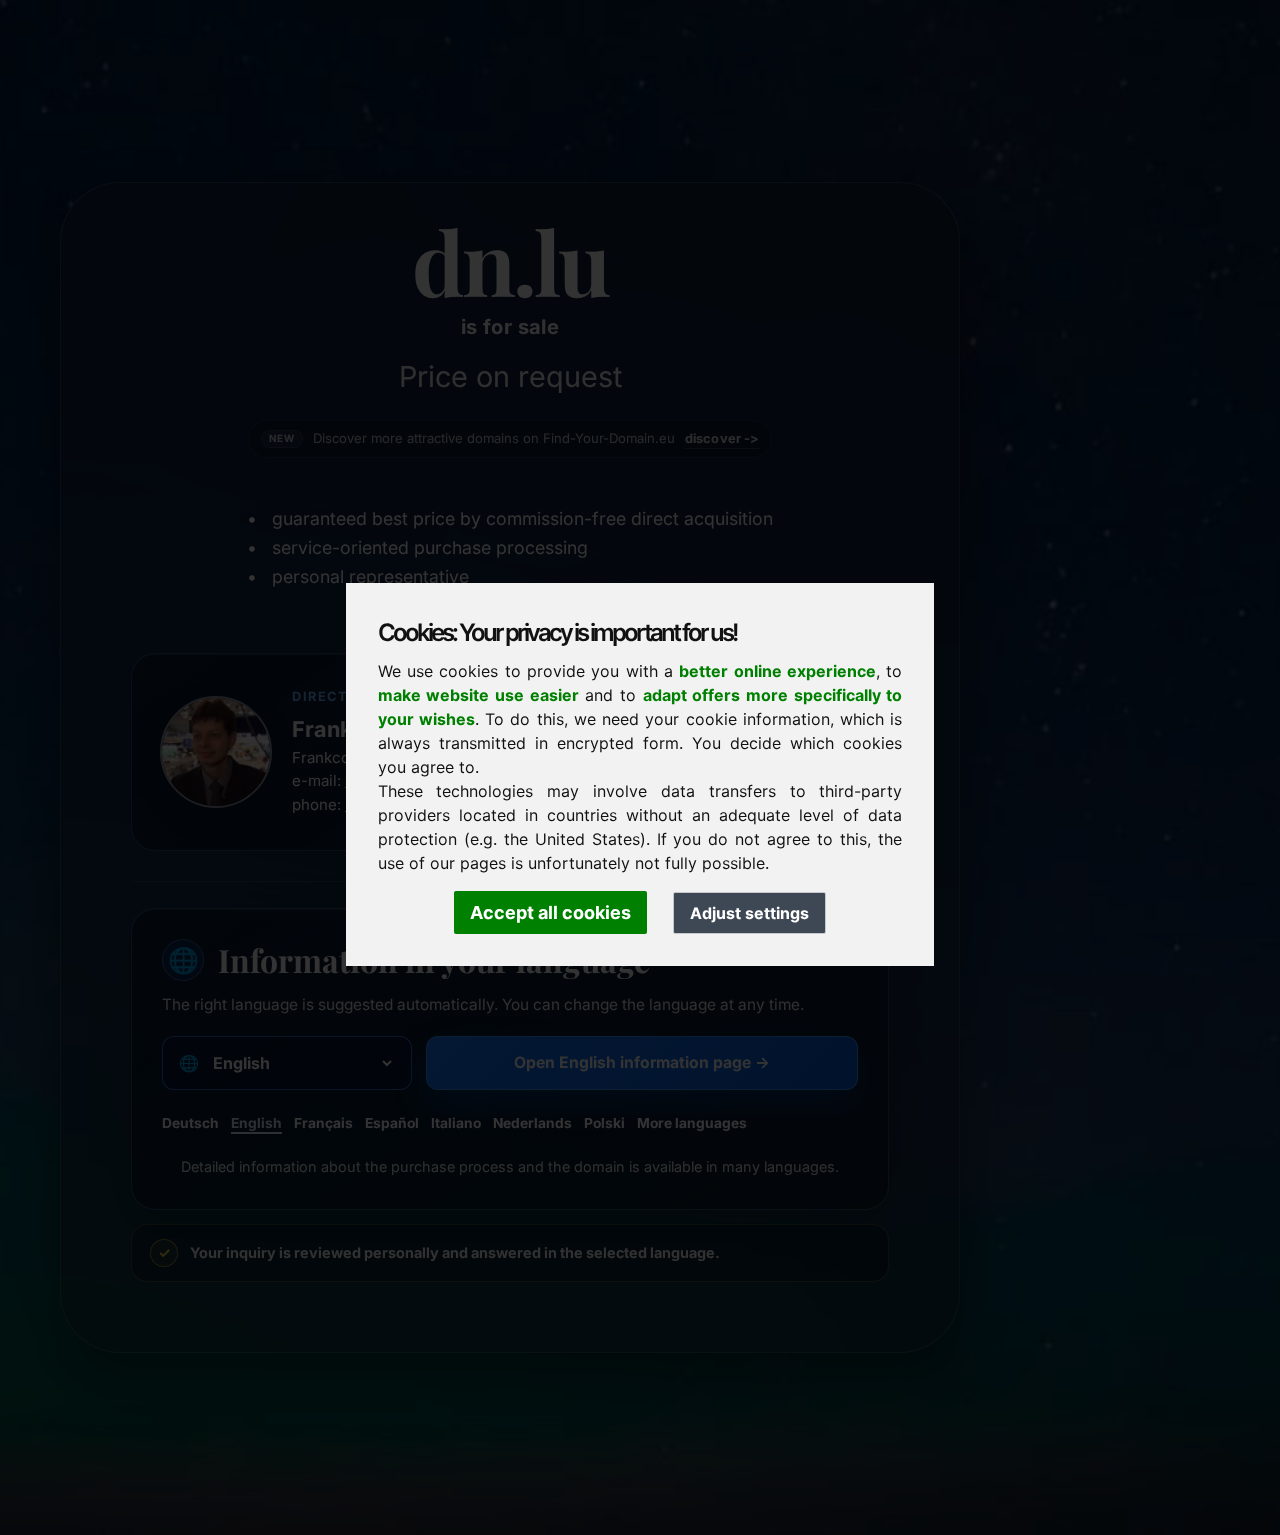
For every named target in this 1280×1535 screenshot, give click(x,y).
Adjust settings (749, 913)
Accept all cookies (550, 912)
